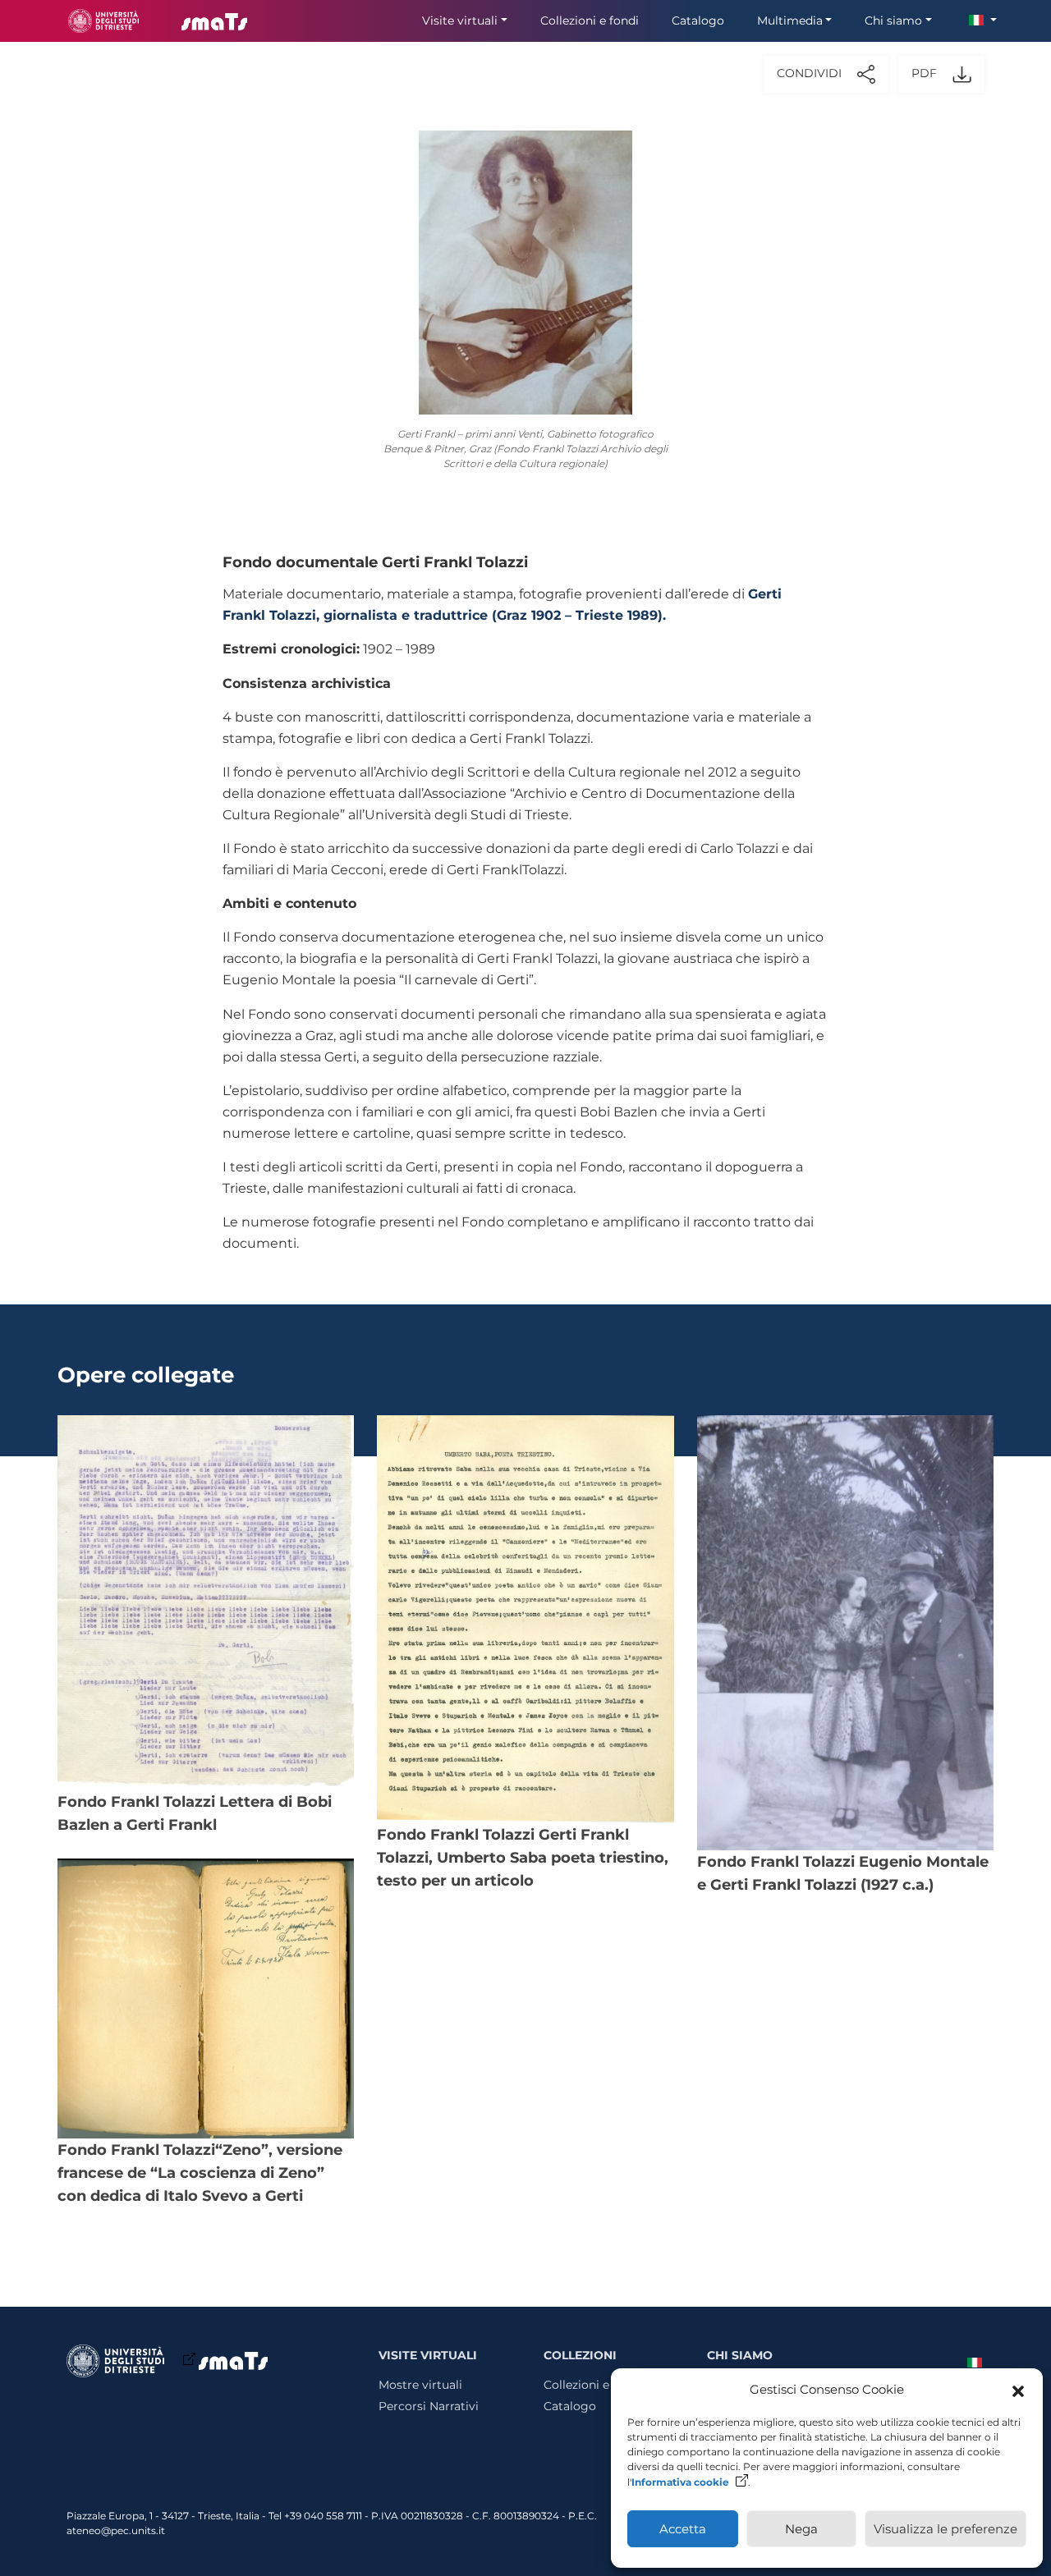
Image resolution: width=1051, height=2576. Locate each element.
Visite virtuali (460, 21)
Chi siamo (893, 21)
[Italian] (968, 2361)
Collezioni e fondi (590, 21)
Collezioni (580, 2355)
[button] (1018, 2390)
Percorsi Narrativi (429, 2406)
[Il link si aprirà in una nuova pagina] (103, 21)
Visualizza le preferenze (945, 2529)
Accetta (683, 2529)
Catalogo (698, 21)
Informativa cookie (680, 2482)
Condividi (811, 74)
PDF (926, 74)
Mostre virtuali (420, 2385)
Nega (801, 2529)
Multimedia (790, 21)
